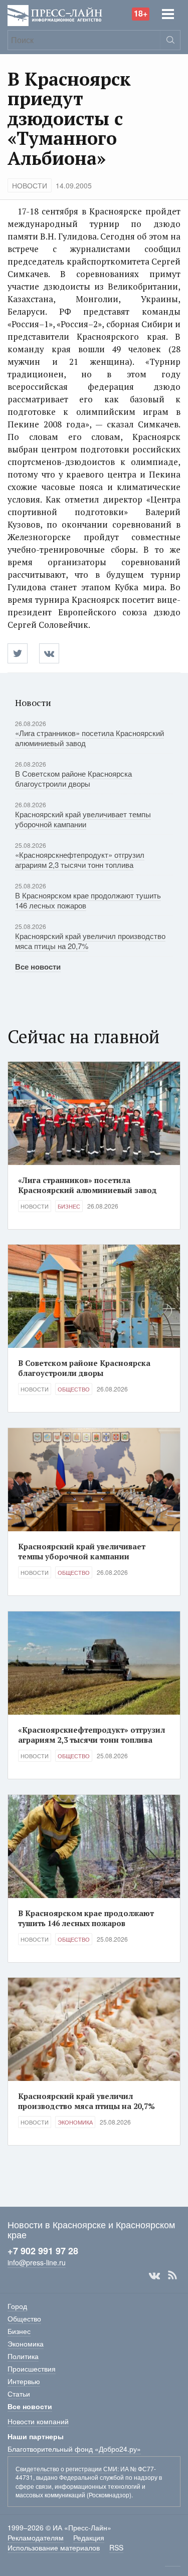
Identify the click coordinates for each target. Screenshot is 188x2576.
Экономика (75, 2122)
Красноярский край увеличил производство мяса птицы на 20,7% (90, 941)
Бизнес (69, 1206)
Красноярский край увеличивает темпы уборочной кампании (83, 819)
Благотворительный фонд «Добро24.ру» (74, 2449)
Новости (30, 185)
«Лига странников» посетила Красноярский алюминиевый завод (89, 738)
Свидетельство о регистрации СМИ (66, 2469)
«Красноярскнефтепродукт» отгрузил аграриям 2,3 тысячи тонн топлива (80, 860)
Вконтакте (154, 2275)
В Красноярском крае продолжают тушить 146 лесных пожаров (88, 900)
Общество (74, 1389)
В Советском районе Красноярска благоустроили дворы (73, 778)
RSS (172, 2275)
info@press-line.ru (37, 2262)
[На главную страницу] (55, 14)
